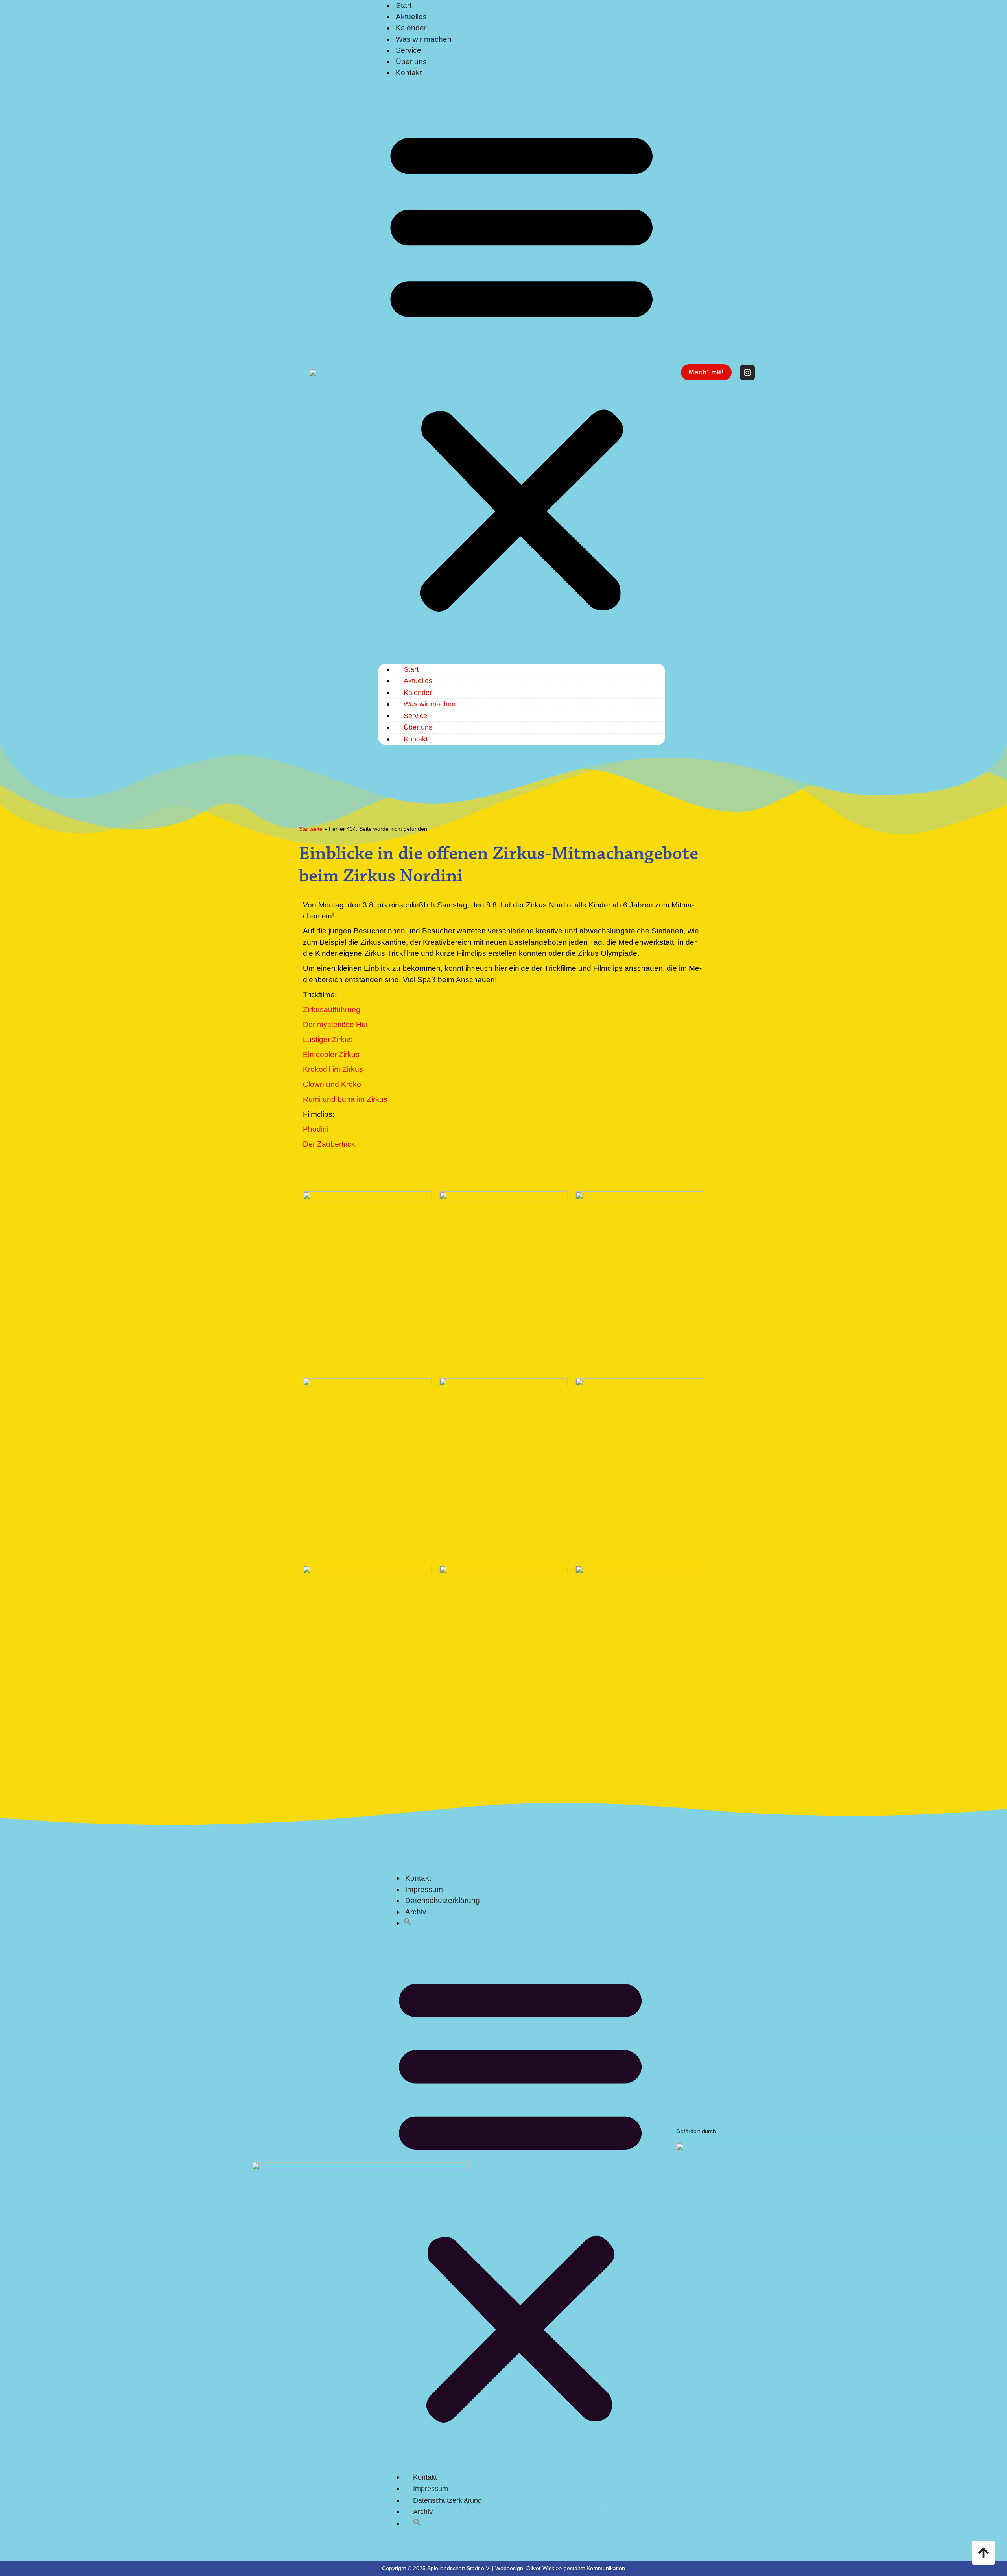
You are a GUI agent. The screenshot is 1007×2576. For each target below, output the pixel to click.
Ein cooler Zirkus (331, 1054)
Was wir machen (424, 39)
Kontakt (409, 73)
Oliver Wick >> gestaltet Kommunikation (576, 2568)
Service (409, 50)
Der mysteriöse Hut (335, 1024)
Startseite (311, 829)
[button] (522, 368)
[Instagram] (747, 372)
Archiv (416, 1912)
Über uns (411, 62)
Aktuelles (411, 17)
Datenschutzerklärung (443, 1900)
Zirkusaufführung (332, 1010)
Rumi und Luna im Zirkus (345, 1099)
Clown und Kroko (332, 1084)
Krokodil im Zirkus (333, 1069)
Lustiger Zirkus (328, 1039)
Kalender (411, 28)
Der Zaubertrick (329, 1144)
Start (411, 669)
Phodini (316, 1129)
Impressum (424, 1889)
